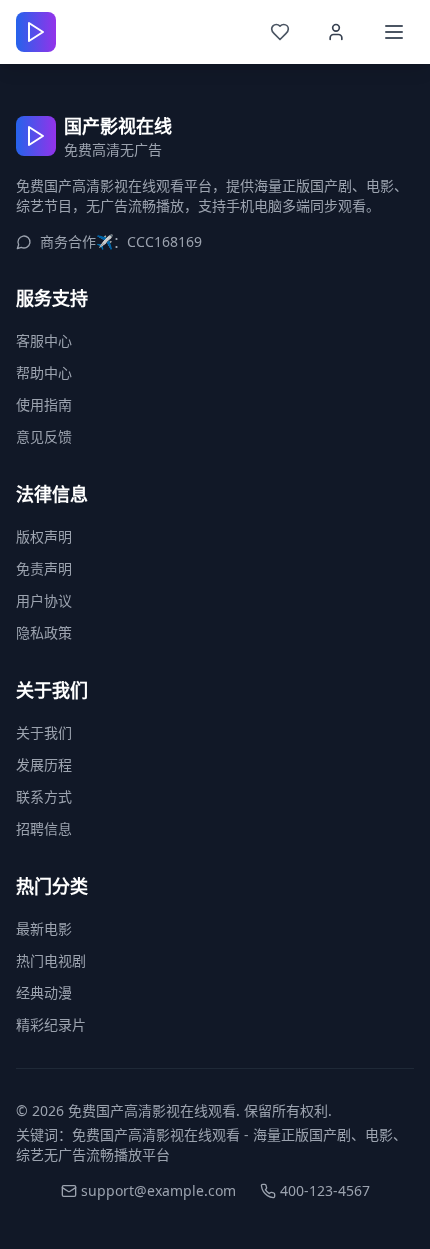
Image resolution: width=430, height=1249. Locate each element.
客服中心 (44, 340)
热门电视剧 (51, 960)
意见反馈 (44, 436)
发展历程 (44, 764)
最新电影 (44, 928)
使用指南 (44, 404)
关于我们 (44, 732)
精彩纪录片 (51, 1024)
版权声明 (44, 536)
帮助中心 (44, 372)
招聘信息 (44, 828)
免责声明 (44, 568)
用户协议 (44, 600)
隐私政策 (44, 632)
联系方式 (44, 796)
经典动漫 (44, 992)
